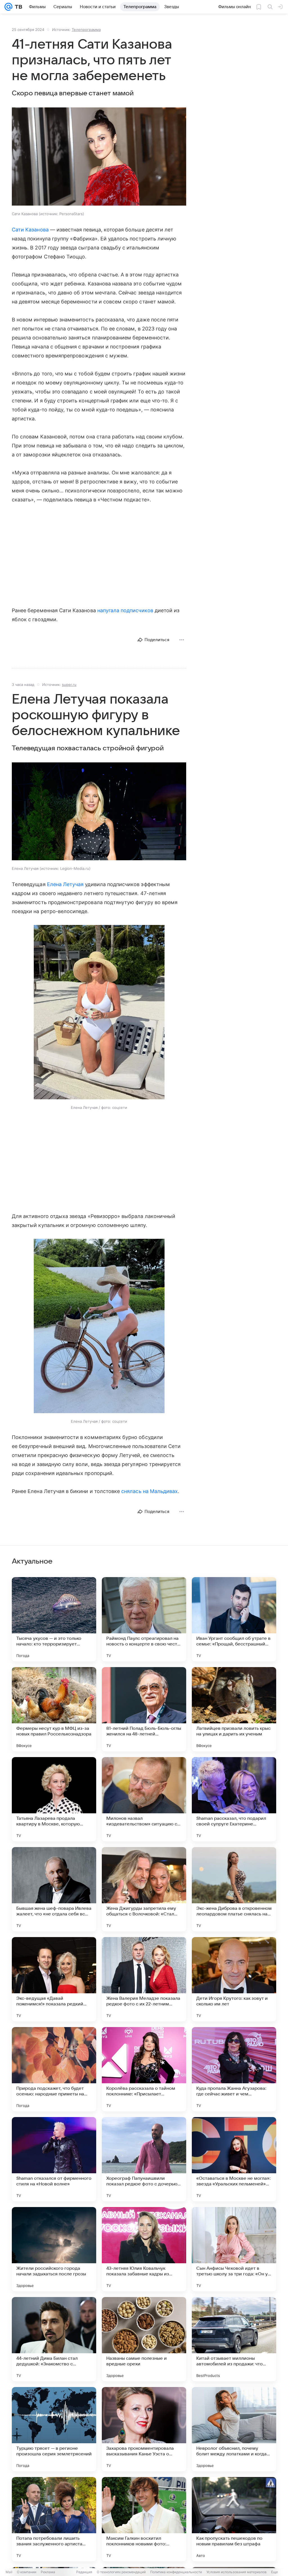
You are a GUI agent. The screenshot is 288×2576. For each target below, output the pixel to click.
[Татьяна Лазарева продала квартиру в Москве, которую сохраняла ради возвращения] (54, 1799)
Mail (9, 2572)
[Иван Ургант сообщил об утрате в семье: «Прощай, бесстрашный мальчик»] (234, 1619)
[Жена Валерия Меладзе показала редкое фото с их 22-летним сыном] (144, 1979)
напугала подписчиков (125, 610)
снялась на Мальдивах (149, 1491)
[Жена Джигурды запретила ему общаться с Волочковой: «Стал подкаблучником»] (144, 1889)
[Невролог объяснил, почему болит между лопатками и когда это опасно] (234, 2429)
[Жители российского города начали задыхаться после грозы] (54, 2249)
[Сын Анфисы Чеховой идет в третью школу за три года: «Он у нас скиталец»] (234, 2249)
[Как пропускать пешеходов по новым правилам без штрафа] (234, 2519)
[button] (99, 157)
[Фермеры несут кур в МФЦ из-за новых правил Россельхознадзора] (54, 1709)
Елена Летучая (65, 884)
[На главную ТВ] (17, 7)
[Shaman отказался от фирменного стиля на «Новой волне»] (54, 2159)
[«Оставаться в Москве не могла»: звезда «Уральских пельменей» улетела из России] (234, 2159)
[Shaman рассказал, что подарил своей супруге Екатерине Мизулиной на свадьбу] (234, 1799)
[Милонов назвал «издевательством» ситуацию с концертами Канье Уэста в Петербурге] (144, 1799)
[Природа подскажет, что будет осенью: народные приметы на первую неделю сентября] (54, 2069)
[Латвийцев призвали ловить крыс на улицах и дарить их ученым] (234, 1709)
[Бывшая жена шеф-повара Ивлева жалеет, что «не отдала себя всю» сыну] (54, 1889)
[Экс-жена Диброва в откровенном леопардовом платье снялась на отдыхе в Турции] (234, 1889)
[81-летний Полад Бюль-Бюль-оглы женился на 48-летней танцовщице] (144, 1709)
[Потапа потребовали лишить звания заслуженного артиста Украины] (54, 2519)
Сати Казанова (30, 230)
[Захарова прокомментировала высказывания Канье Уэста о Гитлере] (144, 2429)
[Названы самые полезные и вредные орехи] (144, 2339)
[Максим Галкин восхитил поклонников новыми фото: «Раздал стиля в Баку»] (144, 2519)
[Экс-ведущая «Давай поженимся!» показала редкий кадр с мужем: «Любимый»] (54, 1979)
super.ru (69, 684)
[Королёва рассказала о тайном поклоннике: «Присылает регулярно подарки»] (144, 2069)
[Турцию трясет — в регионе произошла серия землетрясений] (54, 2429)
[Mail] (8, 7)
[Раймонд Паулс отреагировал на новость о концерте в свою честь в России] (144, 1619)
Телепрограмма (86, 30)
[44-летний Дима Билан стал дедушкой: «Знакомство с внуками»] (54, 2339)
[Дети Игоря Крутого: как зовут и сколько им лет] (234, 1979)
